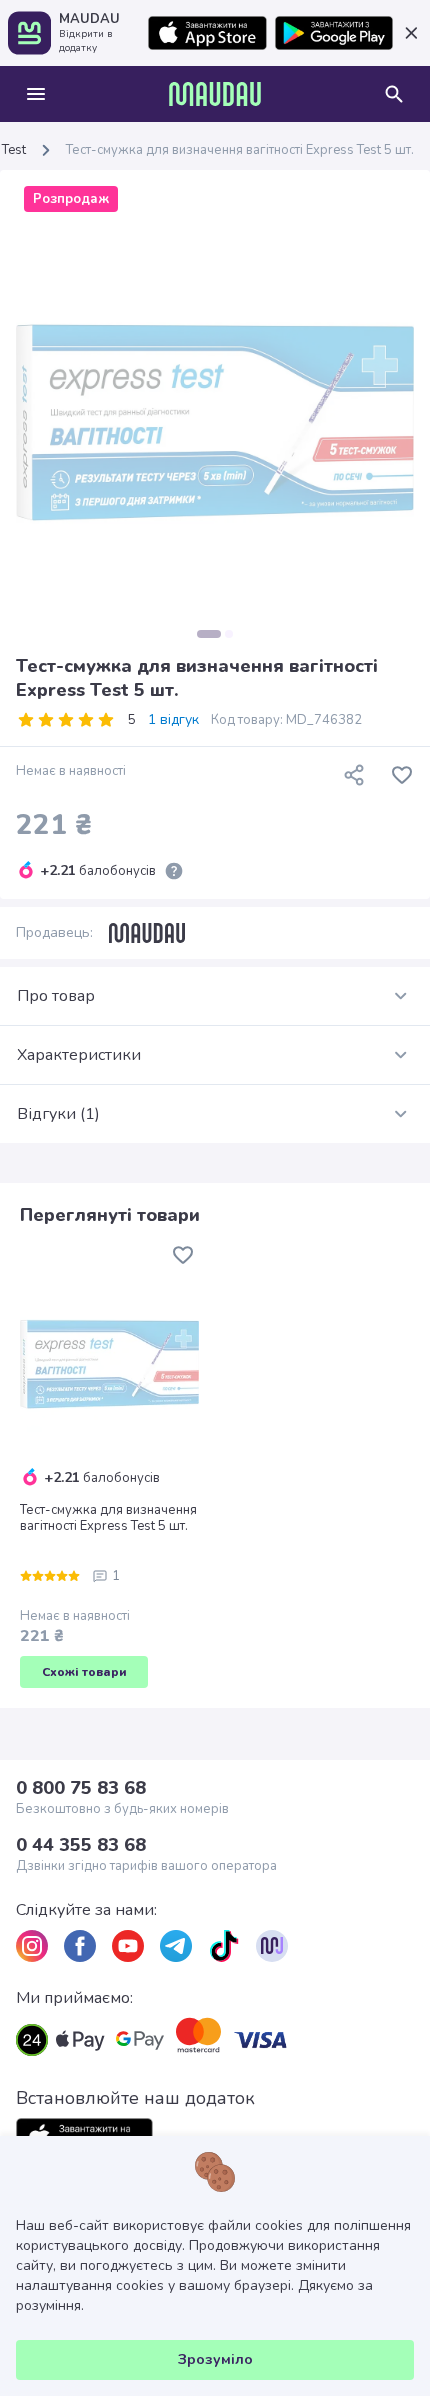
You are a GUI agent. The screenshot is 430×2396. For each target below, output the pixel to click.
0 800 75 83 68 (81, 1788)
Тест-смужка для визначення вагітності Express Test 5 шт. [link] (240, 150)
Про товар (56, 996)
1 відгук (173, 720)
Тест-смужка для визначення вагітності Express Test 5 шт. (108, 1518)
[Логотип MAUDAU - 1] (215, 94)
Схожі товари (84, 1672)
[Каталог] (36, 94)
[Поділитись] (354, 775)
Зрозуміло (215, 2359)
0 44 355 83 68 (81, 1845)
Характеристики (79, 1055)
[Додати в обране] (402, 775)
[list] (32, 1946)
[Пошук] (394, 94)
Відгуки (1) (58, 1114)
